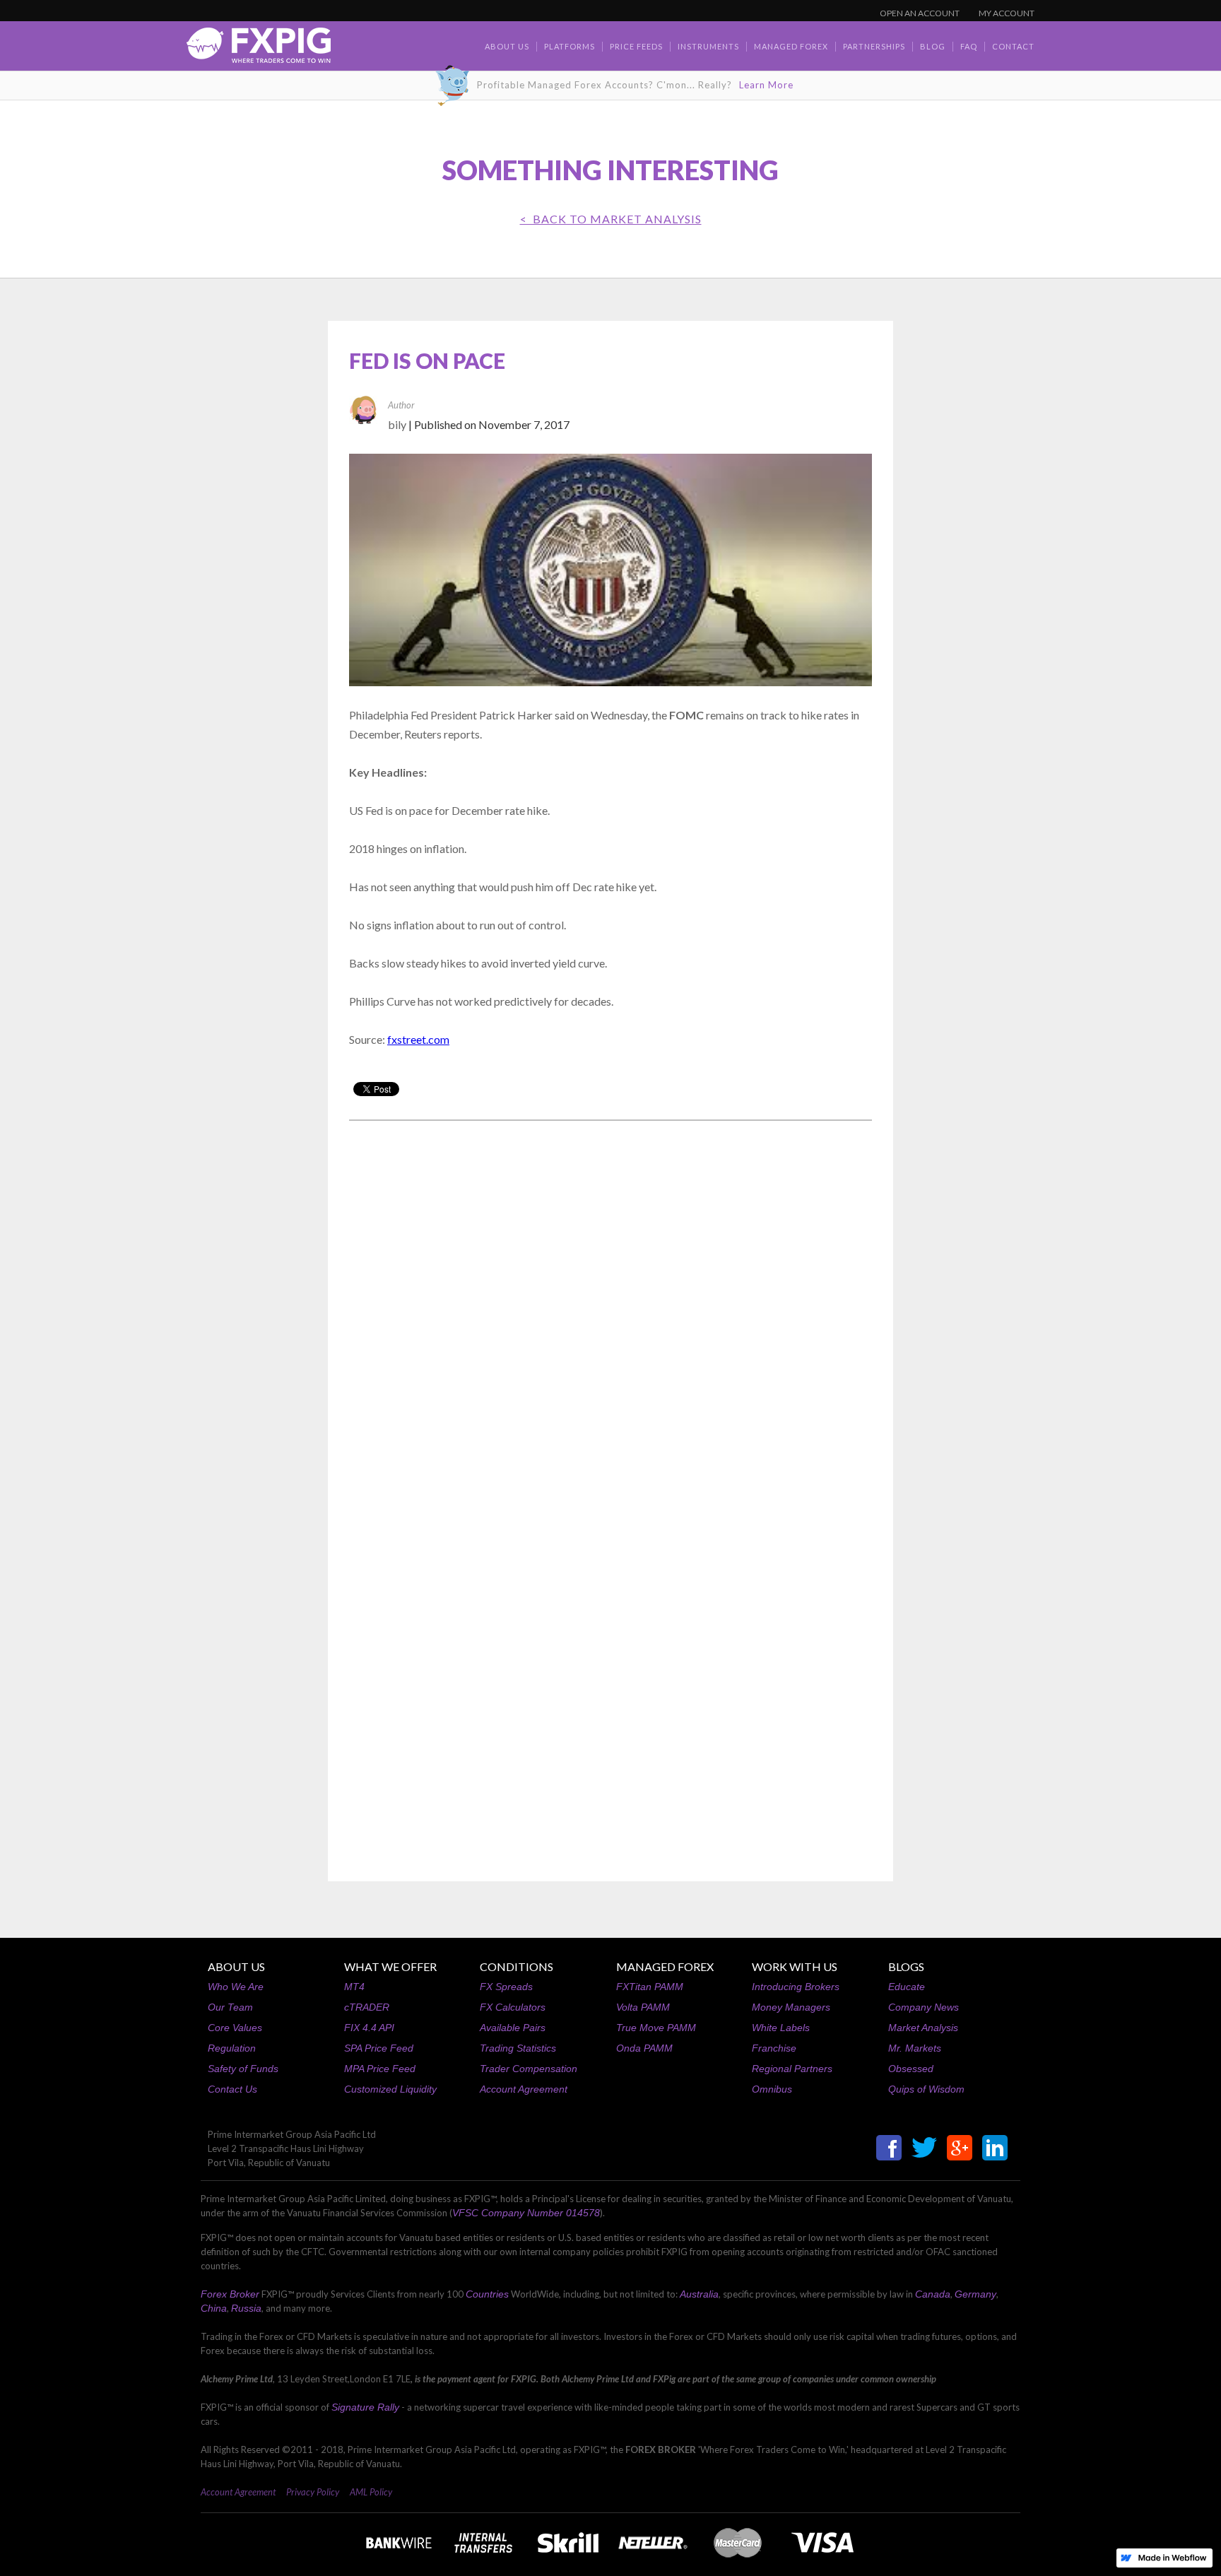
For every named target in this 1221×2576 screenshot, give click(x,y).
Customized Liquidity (390, 2089)
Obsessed (911, 2069)
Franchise (774, 2048)
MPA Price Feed (380, 2069)
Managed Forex (791, 46)
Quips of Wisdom (926, 2089)
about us (507, 46)
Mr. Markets (915, 2048)
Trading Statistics (518, 2048)
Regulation (232, 2048)
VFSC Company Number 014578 (526, 2213)
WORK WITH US (795, 1966)
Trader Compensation (529, 2069)
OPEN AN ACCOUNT (920, 13)
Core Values (235, 2028)
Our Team (230, 2007)
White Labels (781, 2028)
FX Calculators (513, 2007)
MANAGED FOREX (665, 1966)
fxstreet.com (418, 1039)
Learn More (766, 85)
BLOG (933, 46)
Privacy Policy (313, 2492)
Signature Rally (365, 2407)
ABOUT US (236, 1966)
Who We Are (236, 1987)
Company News (924, 2007)
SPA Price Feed (379, 2048)
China (214, 2308)
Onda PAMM (644, 2048)
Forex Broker (230, 2294)
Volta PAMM (643, 2007)
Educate (907, 1987)
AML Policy (371, 2492)
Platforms (570, 46)
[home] (259, 49)
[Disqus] (610, 1312)
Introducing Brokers (796, 1987)
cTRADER (367, 2007)
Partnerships (874, 46)
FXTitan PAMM (650, 1987)
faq (969, 46)
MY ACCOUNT (1007, 13)
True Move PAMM (656, 2028)
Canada (933, 2294)
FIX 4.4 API (369, 2028)
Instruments (708, 46)
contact (1013, 46)
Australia (699, 2294)
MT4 (354, 1987)
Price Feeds (636, 46)
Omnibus (772, 2089)
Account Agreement (524, 2089)
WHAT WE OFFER (390, 1966)
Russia (246, 2308)
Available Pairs (513, 2028)
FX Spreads (506, 1987)
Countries (487, 2294)
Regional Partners (792, 2069)
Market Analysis (923, 2028)
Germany (975, 2294)
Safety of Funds (243, 2069)
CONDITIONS (517, 1966)
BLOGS (906, 1966)
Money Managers (791, 2007)
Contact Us (232, 2089)
